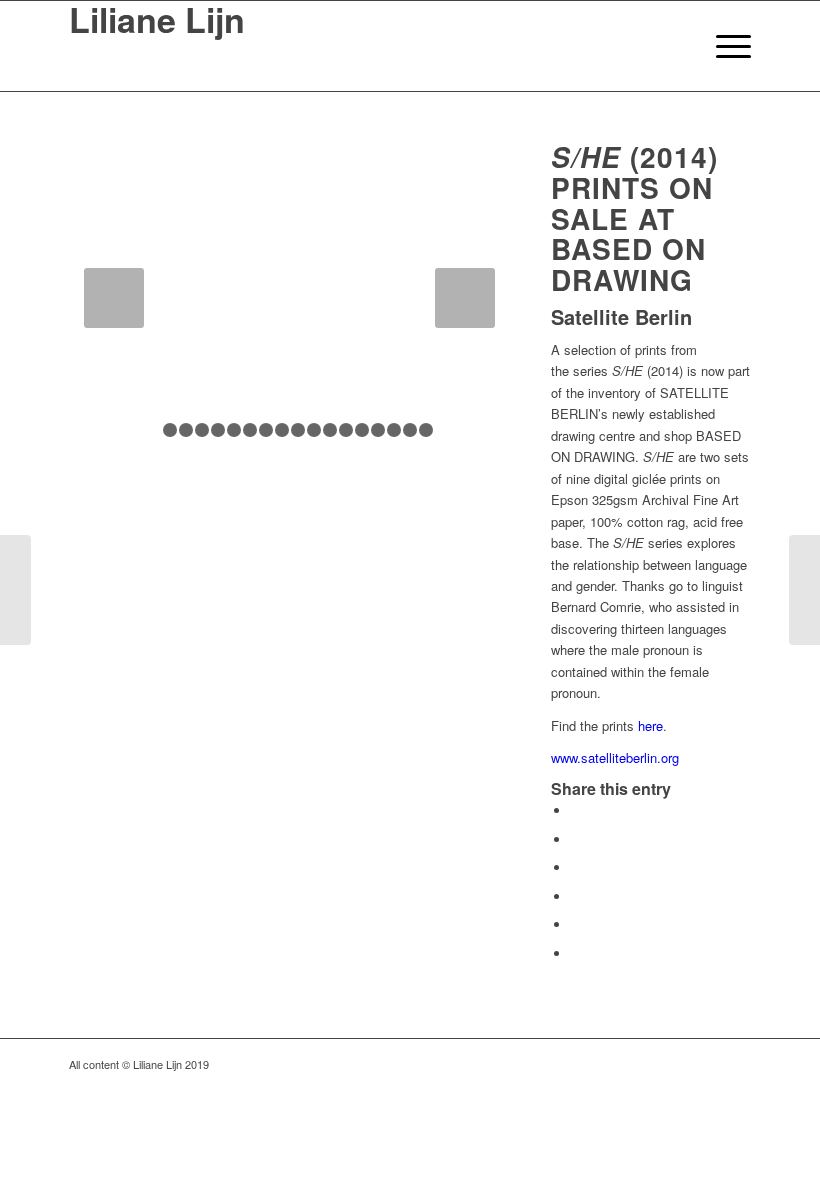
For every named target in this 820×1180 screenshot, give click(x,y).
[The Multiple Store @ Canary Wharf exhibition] (804, 590)
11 (314, 430)
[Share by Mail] (576, 953)
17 (410, 430)
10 (298, 430)
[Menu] (723, 46)
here (650, 725)
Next (465, 298)
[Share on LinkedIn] (576, 924)
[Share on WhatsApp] (576, 867)
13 (346, 430)
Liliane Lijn (157, 22)
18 (426, 430)
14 (362, 430)
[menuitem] (676, 46)
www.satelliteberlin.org (615, 757)
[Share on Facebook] (576, 810)
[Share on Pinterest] (576, 896)
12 (330, 430)
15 (378, 430)
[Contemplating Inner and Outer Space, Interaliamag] (15, 590)
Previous (114, 298)
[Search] (676, 46)
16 (394, 430)
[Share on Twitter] (576, 839)
